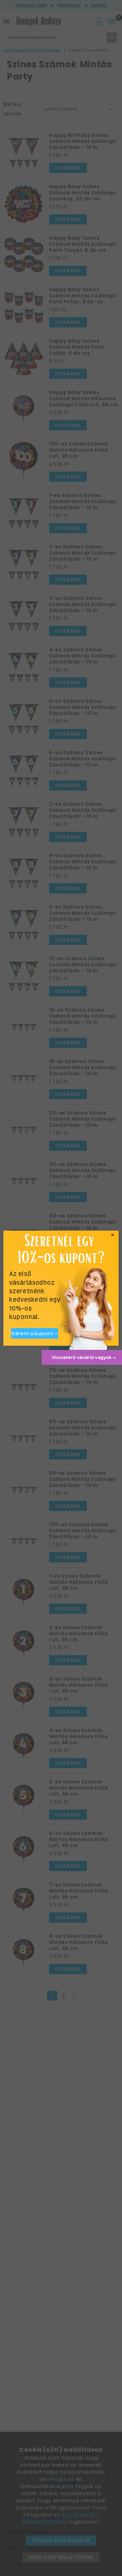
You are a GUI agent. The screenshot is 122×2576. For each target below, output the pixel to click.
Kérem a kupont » (35, 1333)
